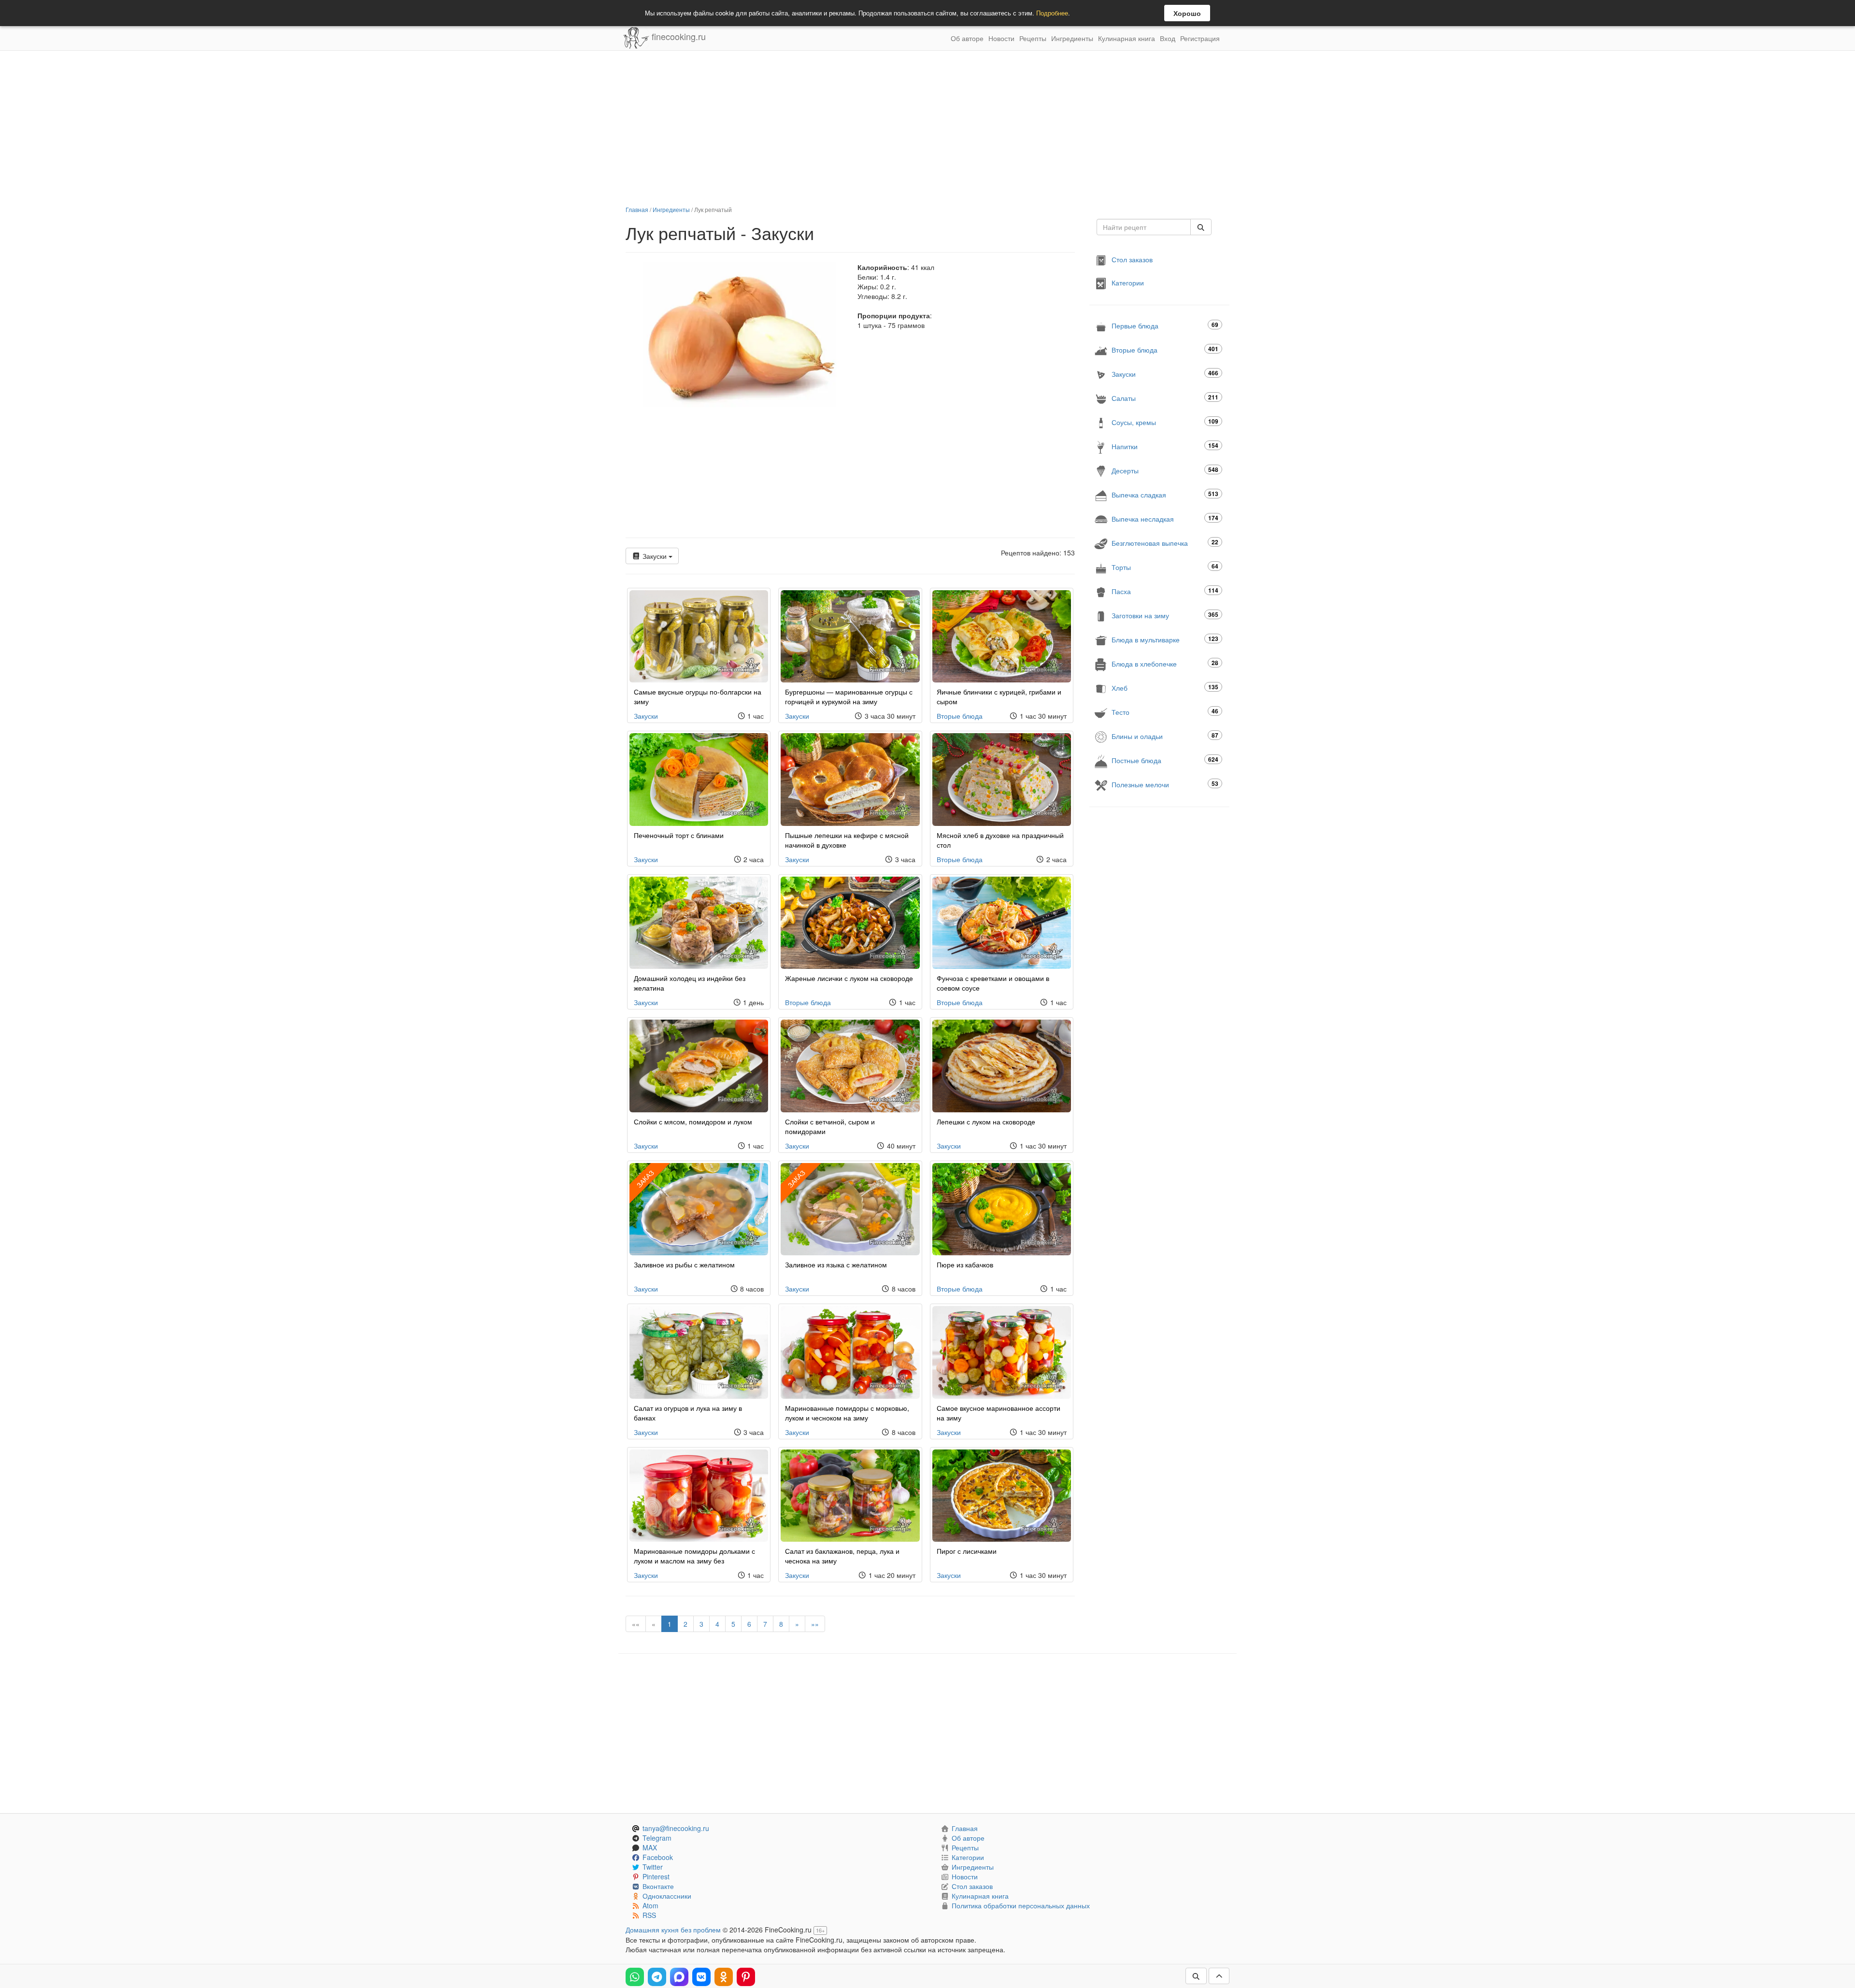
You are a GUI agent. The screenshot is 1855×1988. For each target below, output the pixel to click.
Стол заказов (1132, 259)
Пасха (1165, 591)
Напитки (1165, 446)
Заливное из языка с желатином (836, 1264)
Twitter (653, 1867)
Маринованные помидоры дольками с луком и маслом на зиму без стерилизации (694, 1561)
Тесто (1165, 712)
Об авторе (967, 38)
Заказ (645, 1179)
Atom (650, 1905)
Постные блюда (1165, 760)
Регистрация (1200, 38)
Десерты (1165, 470)
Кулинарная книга (1127, 38)
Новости (1001, 38)
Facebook (658, 1857)
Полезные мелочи (1165, 784)
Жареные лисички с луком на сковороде (849, 978)
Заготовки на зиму (1165, 615)
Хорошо (1187, 13)
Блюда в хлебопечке (1165, 663)
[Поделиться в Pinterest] (746, 1977)
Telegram (657, 1838)
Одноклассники (667, 1896)
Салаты (1165, 398)
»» (815, 1624)
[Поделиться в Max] (679, 1977)
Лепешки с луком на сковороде (986, 1122)
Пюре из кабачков (965, 1264)
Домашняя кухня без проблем (673, 1930)
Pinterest (656, 1876)
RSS (649, 1915)
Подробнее (1052, 13)
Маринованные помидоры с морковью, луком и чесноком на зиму (847, 1413)
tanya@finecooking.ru (676, 1828)
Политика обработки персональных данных (1021, 1905)
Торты (1165, 567)
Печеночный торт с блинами (679, 835)
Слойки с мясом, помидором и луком (693, 1122)
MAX (650, 1847)
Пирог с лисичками (967, 1551)
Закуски (655, 556)
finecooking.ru (678, 36)
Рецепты (1033, 38)
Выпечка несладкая (1165, 518)
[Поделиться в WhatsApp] (635, 1977)
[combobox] (1144, 227)
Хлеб (1165, 688)
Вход (1168, 38)
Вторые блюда (960, 716)
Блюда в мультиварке (1165, 639)
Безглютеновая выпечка (1165, 543)
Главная (637, 209)
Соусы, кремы (1165, 422)
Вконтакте (658, 1886)
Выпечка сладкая (1165, 494)
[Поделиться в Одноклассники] (724, 1977)
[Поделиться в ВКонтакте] (701, 1977)
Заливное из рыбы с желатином (684, 1264)
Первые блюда (1165, 325)
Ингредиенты (1072, 38)
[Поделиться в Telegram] (657, 1977)
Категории (1128, 283)
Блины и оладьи (1165, 736)
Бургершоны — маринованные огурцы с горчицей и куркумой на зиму (849, 696)
